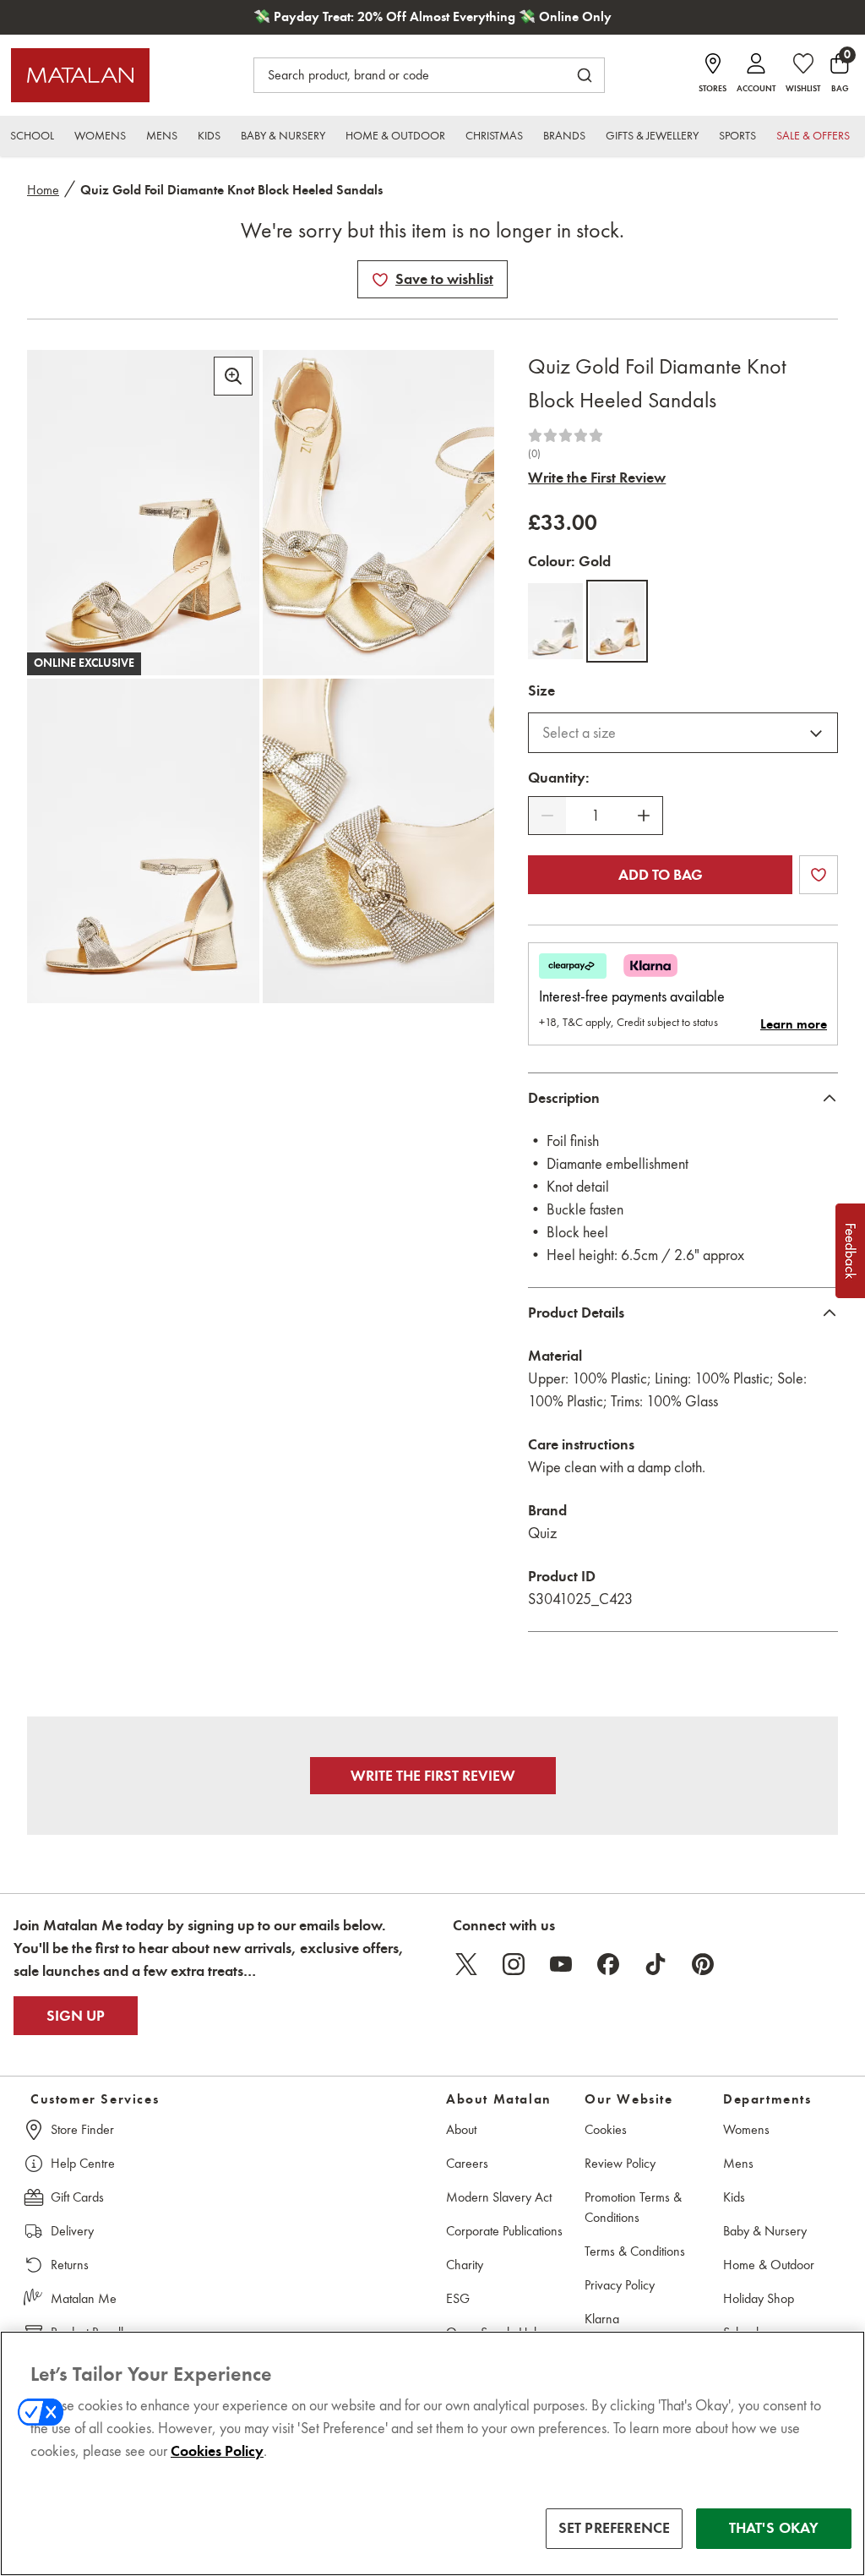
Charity (465, 2265)
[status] (596, 816)
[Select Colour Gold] (617, 621)
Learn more (794, 1024)
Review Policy (620, 2163)
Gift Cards (77, 2197)
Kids (734, 2197)
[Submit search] (585, 75)
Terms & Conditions (635, 2251)
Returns (70, 2265)
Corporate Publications (504, 2231)
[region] (432, 2453)
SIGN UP (76, 2016)
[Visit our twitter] (466, 1964)
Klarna (602, 2319)
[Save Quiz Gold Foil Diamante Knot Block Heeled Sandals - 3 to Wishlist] (380, 280)
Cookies (606, 2129)
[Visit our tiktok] (656, 1964)
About (461, 2129)
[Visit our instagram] (514, 1964)
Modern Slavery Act (499, 2197)
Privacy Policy (620, 2285)
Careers (467, 2163)
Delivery (72, 2231)
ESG (458, 2298)
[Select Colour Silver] (555, 621)
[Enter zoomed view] (233, 376)
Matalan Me (84, 2298)
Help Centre (83, 2163)
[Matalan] (80, 75)
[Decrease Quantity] (547, 816)
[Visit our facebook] (608, 1964)
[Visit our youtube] (561, 1964)
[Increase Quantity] (644, 816)
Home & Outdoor (769, 2265)
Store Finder (82, 2129)
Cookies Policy (217, 2451)
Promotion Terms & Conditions (633, 2207)
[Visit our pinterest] (703, 1964)
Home (43, 190)
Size (541, 690)
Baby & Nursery (765, 2231)
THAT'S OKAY (774, 2528)
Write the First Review (597, 478)
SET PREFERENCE (615, 2528)
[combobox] (683, 733)
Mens (738, 2163)
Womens (746, 2129)
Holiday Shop (759, 2298)
